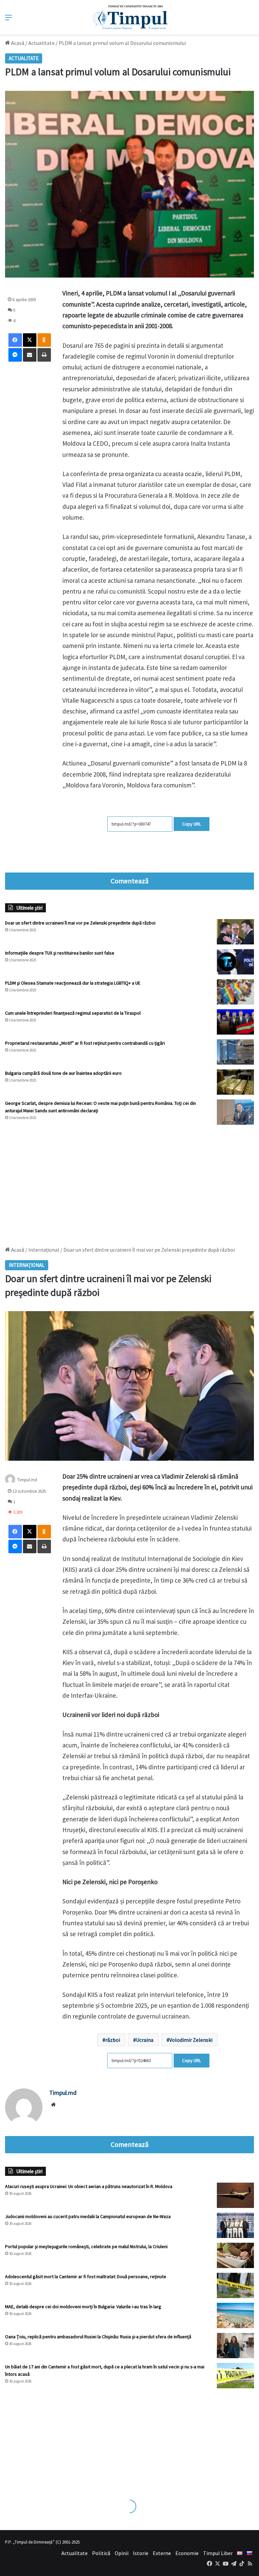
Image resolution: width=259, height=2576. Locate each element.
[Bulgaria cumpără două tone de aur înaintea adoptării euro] (235, 1082)
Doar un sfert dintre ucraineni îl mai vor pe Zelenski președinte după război (80, 923)
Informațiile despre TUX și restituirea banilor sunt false (60, 953)
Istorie (141, 2553)
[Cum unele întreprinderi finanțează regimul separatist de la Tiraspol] (235, 1022)
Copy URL (192, 824)
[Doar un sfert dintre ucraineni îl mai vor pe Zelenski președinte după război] (235, 932)
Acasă (17, 43)
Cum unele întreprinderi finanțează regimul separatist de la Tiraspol (73, 1013)
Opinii (122, 2553)
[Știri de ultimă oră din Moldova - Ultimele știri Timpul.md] (130, 17)
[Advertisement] (129, 1182)
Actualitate (41, 43)
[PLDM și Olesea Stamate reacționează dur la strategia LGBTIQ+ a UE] (235, 992)
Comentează (129, 881)
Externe (162, 2553)
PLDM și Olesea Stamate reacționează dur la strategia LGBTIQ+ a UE (73, 983)
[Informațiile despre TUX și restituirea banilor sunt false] (235, 962)
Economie (187, 2553)
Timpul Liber (218, 2553)
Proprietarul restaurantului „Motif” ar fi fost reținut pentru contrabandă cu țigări (85, 1043)
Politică (101, 2553)
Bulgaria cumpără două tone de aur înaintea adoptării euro (63, 1073)
